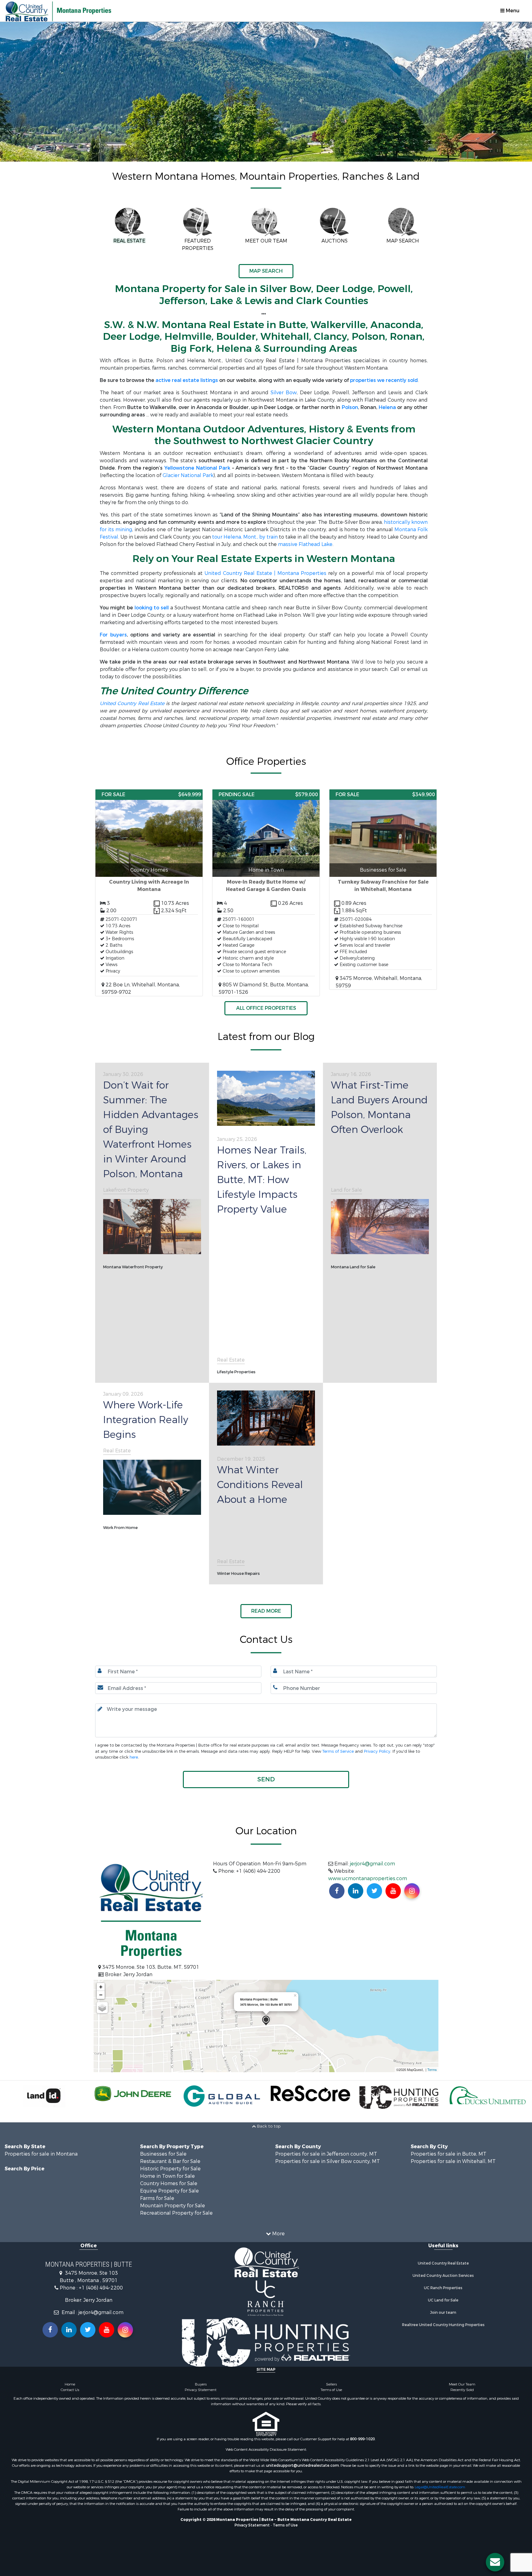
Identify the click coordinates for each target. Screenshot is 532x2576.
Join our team (443, 2313)
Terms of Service (338, 1751)
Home (70, 2384)
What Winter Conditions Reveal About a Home (260, 1485)
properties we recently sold (384, 380)
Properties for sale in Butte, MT (449, 2154)
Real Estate (231, 1360)
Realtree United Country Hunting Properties (443, 2325)
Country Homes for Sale (169, 2183)
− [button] (101, 1995)
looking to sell (152, 608)
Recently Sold (462, 2390)
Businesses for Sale (163, 2154)
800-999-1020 (362, 2439)
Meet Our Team (462, 2384)
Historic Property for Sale (170, 2169)
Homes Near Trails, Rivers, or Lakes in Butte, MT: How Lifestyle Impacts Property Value (262, 1180)
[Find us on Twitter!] (374, 1891)
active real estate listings (187, 380)
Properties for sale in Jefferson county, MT (326, 2154)
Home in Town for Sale (167, 2176)
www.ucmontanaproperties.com (368, 1878)
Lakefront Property (126, 1190)
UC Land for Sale (443, 2300)
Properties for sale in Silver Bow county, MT (328, 2161)
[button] (266, 1780)
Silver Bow (284, 393)
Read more (266, 1611)
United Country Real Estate (132, 703)
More (278, 2234)
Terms (432, 2069)
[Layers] (102, 2008)
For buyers (113, 635)
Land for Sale (347, 1190)
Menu (512, 11)
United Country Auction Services (443, 2276)
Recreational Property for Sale (176, 2213)
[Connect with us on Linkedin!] (356, 1891)
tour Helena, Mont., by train (245, 537)
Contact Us (70, 2390)
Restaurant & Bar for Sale (170, 2161)
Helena (387, 407)
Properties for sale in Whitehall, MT (453, 2161)
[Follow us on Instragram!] (125, 2330)
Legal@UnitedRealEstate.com (440, 2487)
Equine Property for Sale (169, 2191)
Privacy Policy (377, 1751)
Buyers (201, 2384)
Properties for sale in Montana (41, 2154)
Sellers (331, 2384)
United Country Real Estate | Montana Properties (265, 573)
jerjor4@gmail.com (373, 1864)
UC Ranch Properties (443, 2288)
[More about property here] (149, 893)
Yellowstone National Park (197, 468)
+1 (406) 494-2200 (101, 2288)
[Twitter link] (88, 2330)
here (134, 1757)
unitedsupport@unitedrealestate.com (302, 2466)
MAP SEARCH (266, 271)
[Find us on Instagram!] (412, 1891)
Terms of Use (331, 2390)
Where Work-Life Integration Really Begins (146, 1420)
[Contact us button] (495, 2562)
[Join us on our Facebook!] (337, 1891)
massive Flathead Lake (305, 544)
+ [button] (101, 1987)
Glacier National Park (188, 475)
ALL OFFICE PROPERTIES (266, 1008)
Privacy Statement (201, 2390)
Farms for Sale (157, 2198)
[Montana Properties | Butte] (266, 2021)
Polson (350, 407)
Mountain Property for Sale (173, 2206)
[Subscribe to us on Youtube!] (393, 1891)
